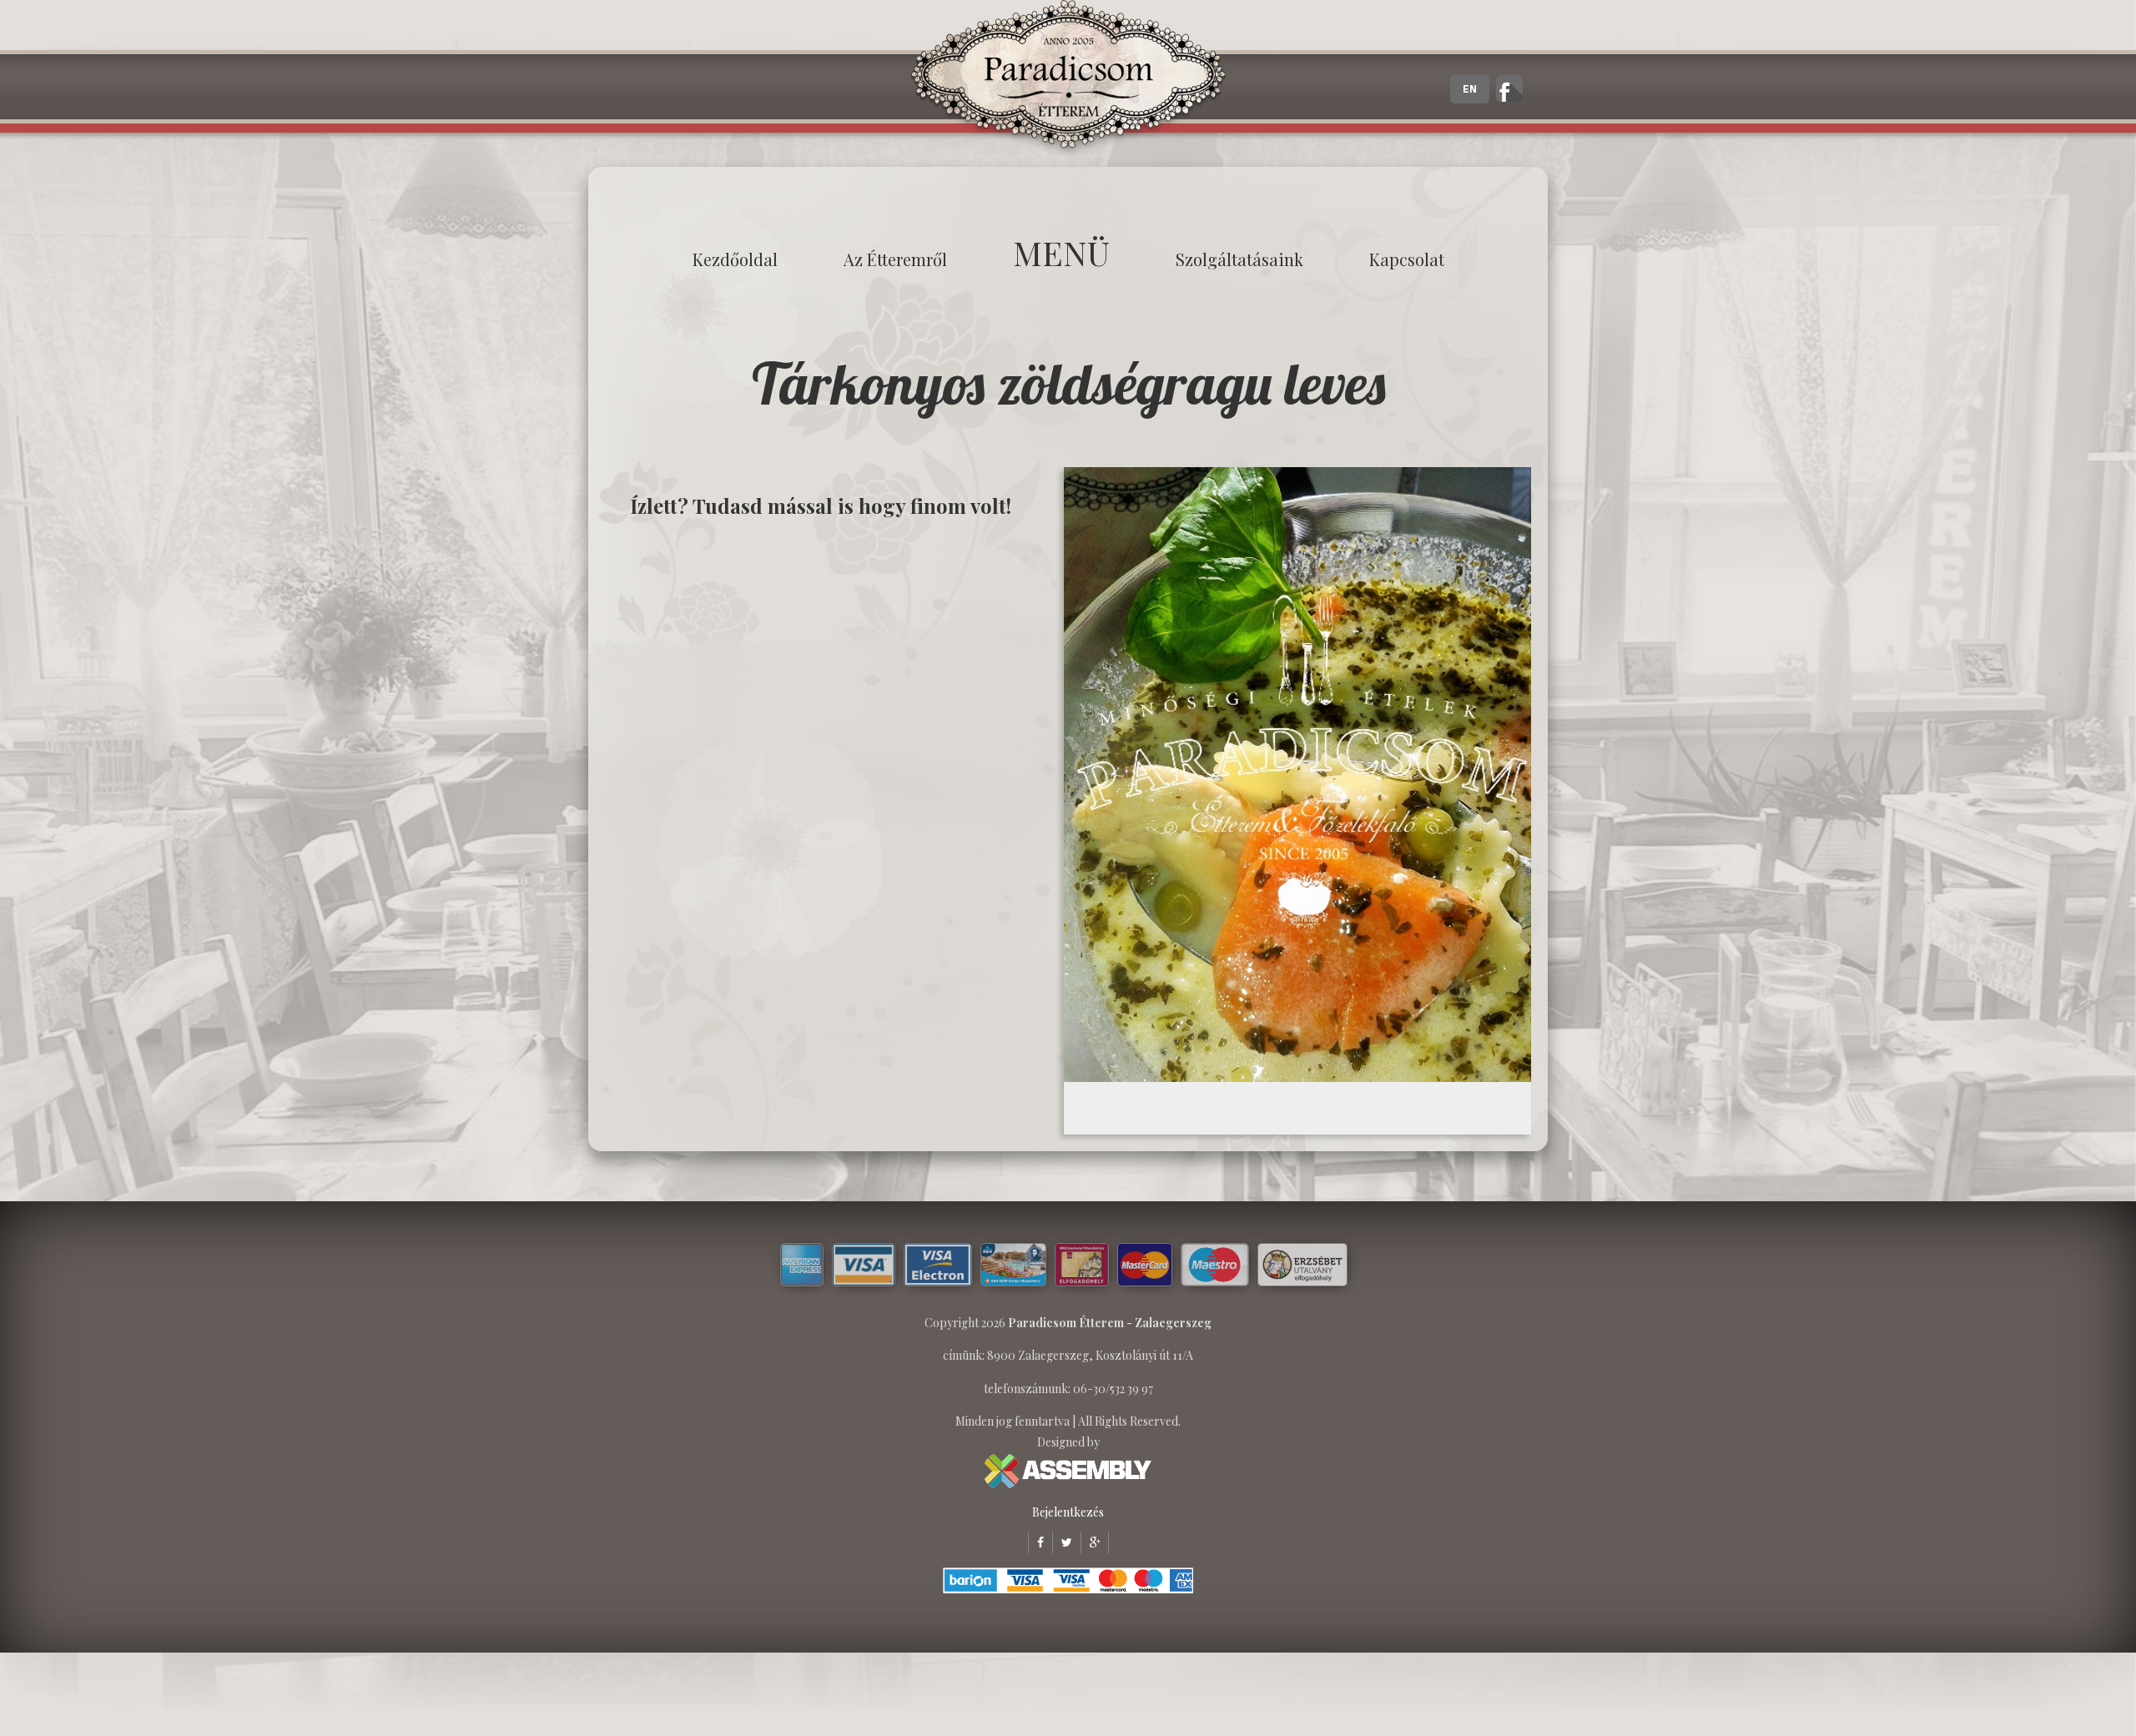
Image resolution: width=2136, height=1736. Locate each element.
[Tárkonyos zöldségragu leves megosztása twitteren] (1062, 1542)
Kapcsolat (1407, 259)
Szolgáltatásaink (1239, 259)
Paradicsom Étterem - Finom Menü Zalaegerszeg (1068, 79)
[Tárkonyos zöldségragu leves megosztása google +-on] (1091, 1542)
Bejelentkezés (1068, 1512)
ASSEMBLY (1068, 1471)
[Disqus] (830, 744)
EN (1470, 89)
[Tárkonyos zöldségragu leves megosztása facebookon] (1036, 1542)
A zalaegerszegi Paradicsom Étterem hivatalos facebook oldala (1509, 88)
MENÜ (1061, 252)
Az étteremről (895, 259)
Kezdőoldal (735, 259)
